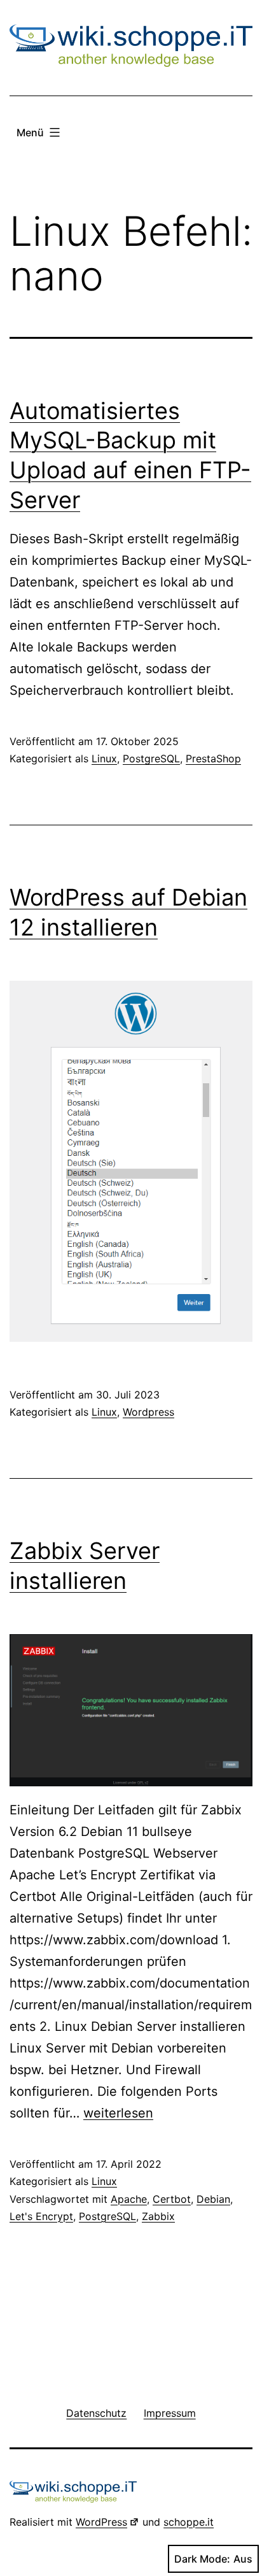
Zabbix (158, 2216)
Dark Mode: (202, 2559)
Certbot (172, 2199)
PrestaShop (213, 758)
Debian (213, 2199)
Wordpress (148, 1412)
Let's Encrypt (41, 2216)
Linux (104, 758)
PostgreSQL (151, 758)
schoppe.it (189, 2522)
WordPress (101, 2522)
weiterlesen (118, 2113)
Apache (129, 2199)
